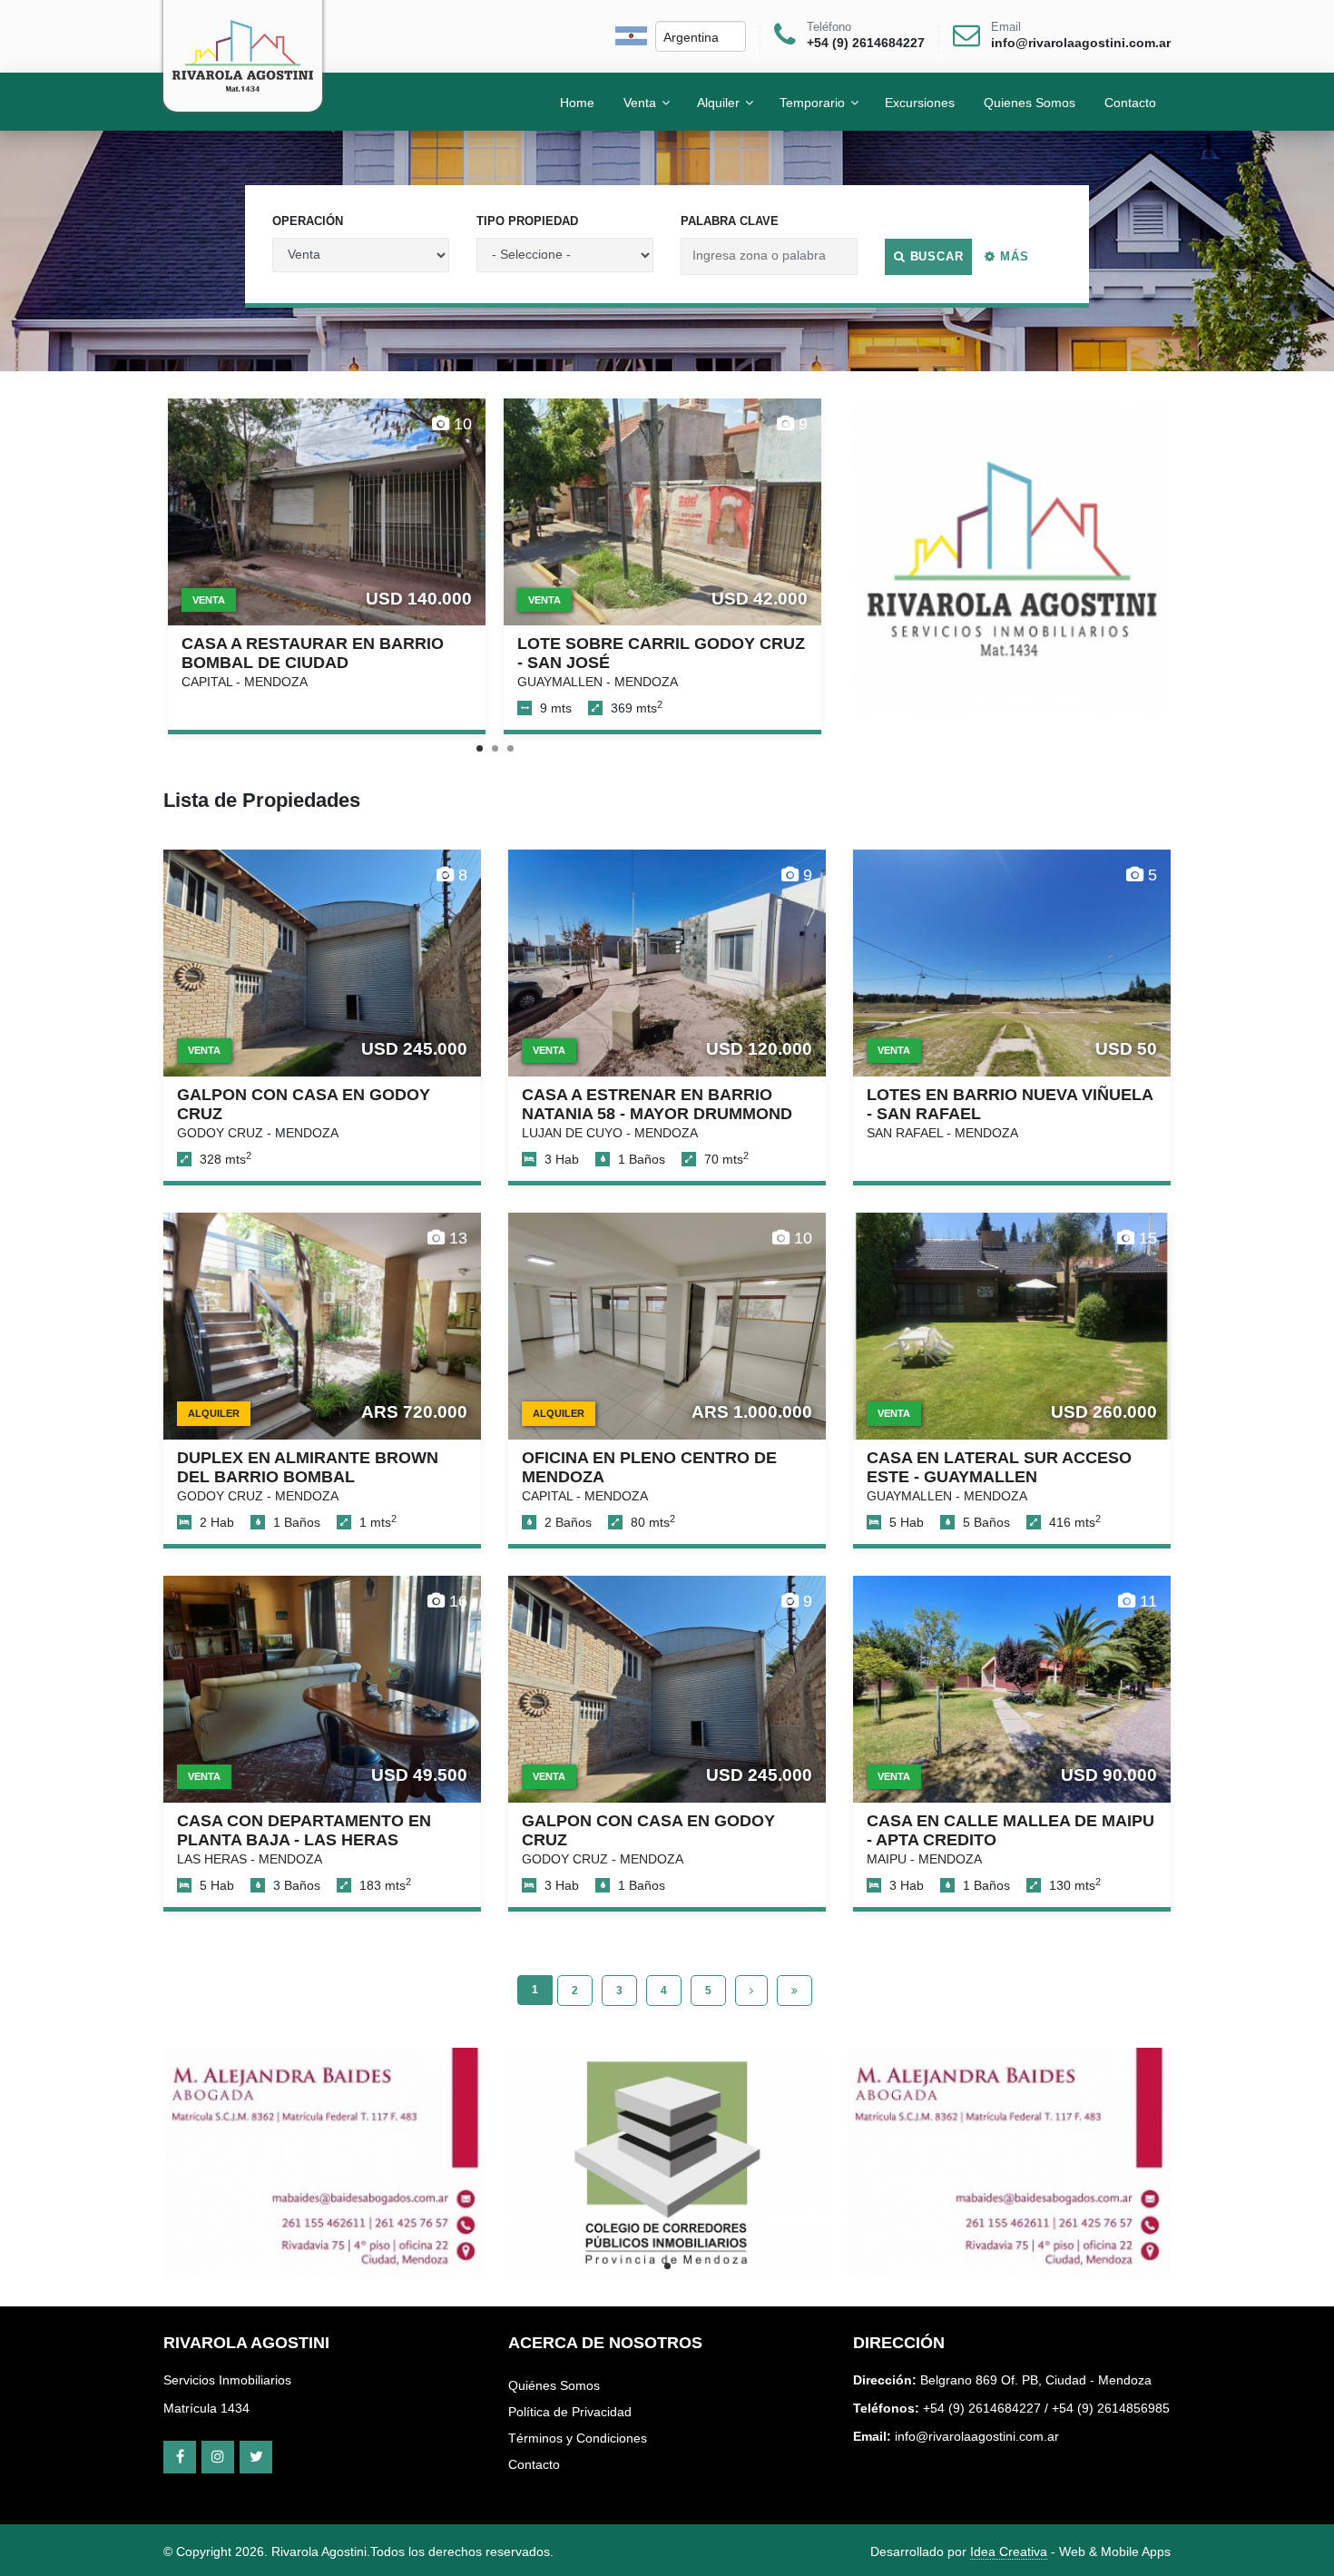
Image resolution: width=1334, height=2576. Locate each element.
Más (1012, 256)
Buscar (935, 256)
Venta (640, 102)
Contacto (534, 2464)
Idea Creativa (1009, 2551)
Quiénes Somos (554, 2385)
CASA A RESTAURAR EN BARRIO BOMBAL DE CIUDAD (313, 653)
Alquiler (718, 102)
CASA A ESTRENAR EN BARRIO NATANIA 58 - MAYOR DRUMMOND (657, 1104)
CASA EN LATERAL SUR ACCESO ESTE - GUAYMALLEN (999, 1467)
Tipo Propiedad (527, 221)
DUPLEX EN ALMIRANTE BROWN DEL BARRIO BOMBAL (308, 1467)
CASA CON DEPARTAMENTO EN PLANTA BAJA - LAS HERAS (304, 1830)
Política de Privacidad (570, 2412)
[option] (1012, 557)
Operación (308, 221)
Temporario (812, 102)
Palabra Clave (730, 221)
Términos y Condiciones (578, 2438)
